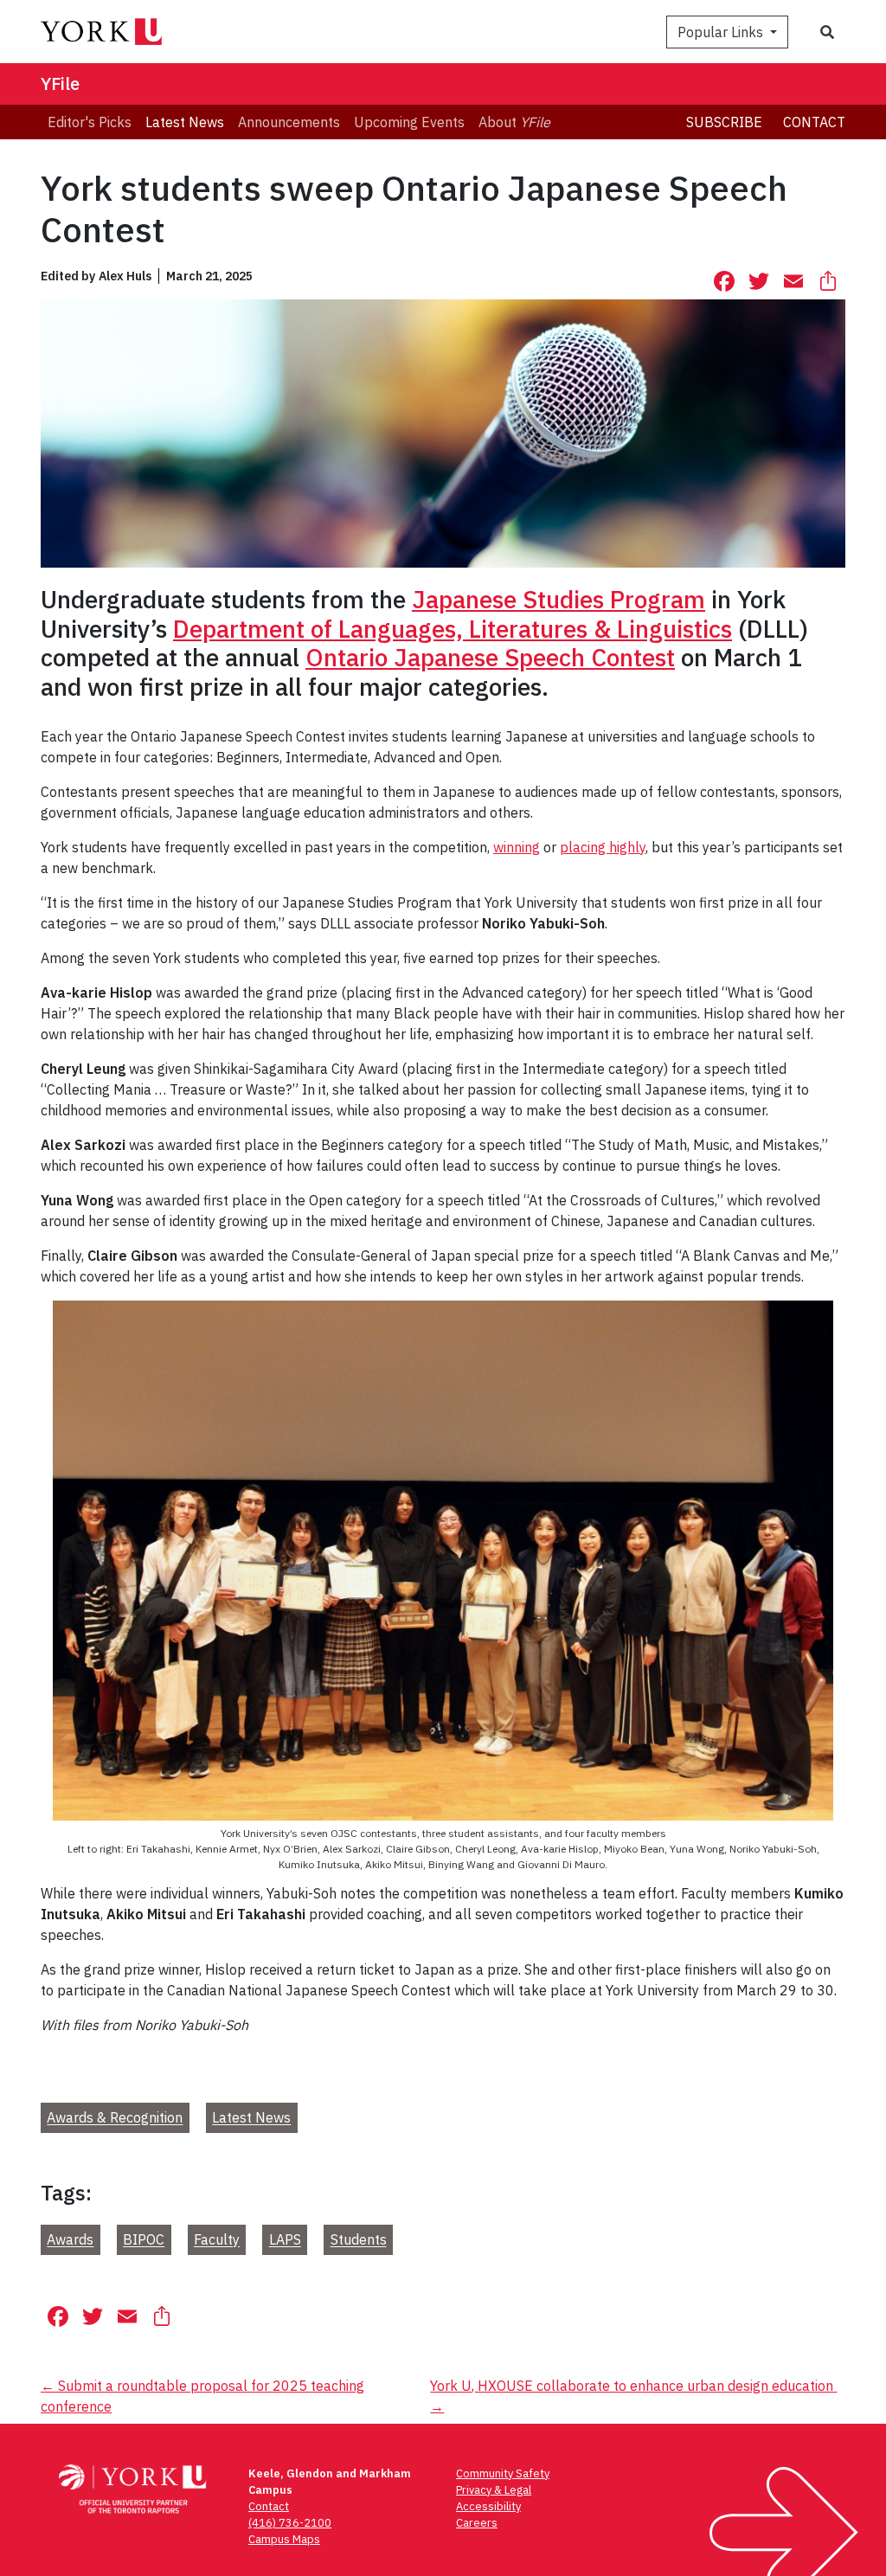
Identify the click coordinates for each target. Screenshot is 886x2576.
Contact (814, 122)
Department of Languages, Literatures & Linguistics (453, 629)
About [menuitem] (514, 122)
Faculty (217, 2240)
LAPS (285, 2240)
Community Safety (503, 2473)
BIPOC (144, 2240)
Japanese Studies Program (559, 599)
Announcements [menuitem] (289, 122)
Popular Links (722, 32)
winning (517, 847)
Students (359, 2240)
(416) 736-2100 (290, 2523)
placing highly (603, 847)
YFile (60, 84)
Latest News (251, 2118)
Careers (477, 2523)
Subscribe (724, 122)
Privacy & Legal (494, 2490)
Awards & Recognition (115, 2118)
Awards (70, 2240)
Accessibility (488, 2506)
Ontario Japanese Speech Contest (490, 657)
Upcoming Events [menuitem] (409, 122)
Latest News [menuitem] (185, 122)
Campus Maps (284, 2539)
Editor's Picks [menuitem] (90, 122)
